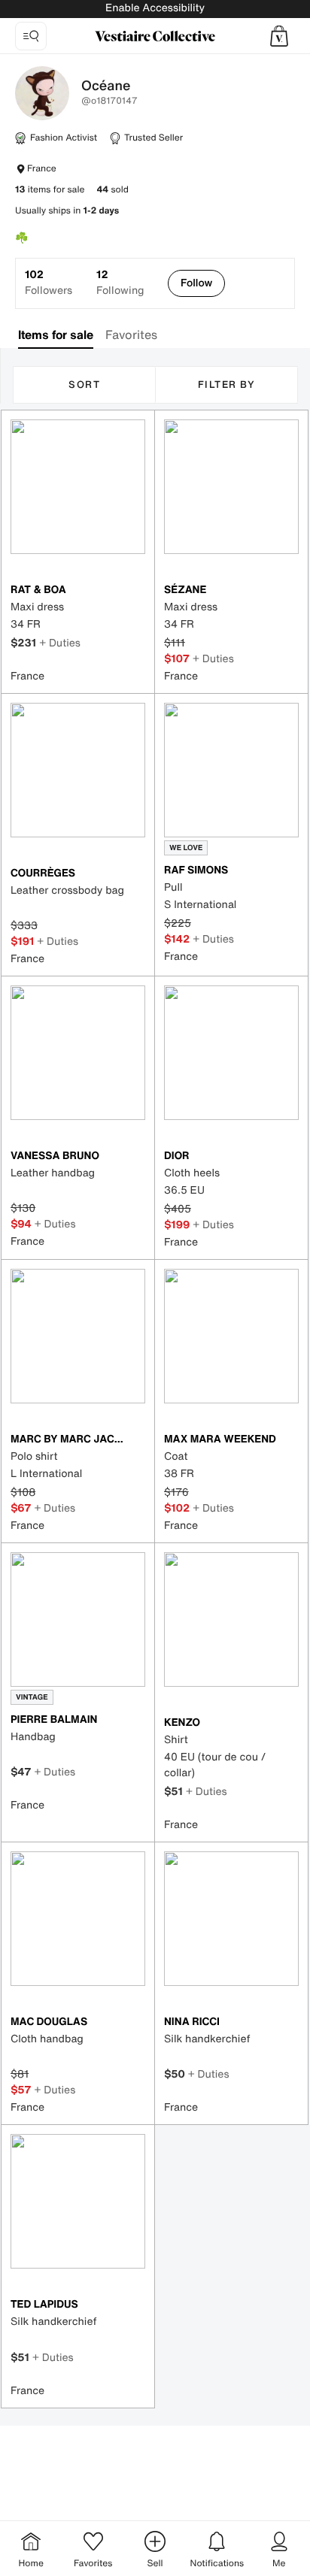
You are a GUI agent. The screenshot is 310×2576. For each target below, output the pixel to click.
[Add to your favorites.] (136, 591)
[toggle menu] (286, 87)
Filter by (227, 384)
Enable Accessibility (155, 8)
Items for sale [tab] (56, 334)
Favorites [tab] (131, 334)
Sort (84, 384)
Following (120, 283)
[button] (279, 36)
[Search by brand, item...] (31, 36)
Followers (49, 283)
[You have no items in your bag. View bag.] (279, 36)
